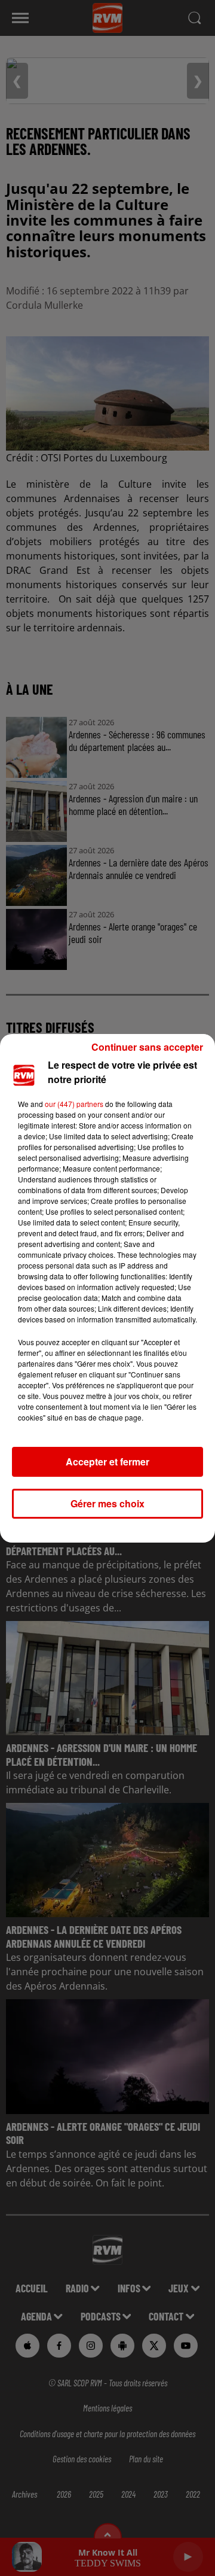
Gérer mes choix (107, 1503)
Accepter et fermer (107, 1462)
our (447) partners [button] (74, 1104)
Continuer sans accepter (147, 1047)
